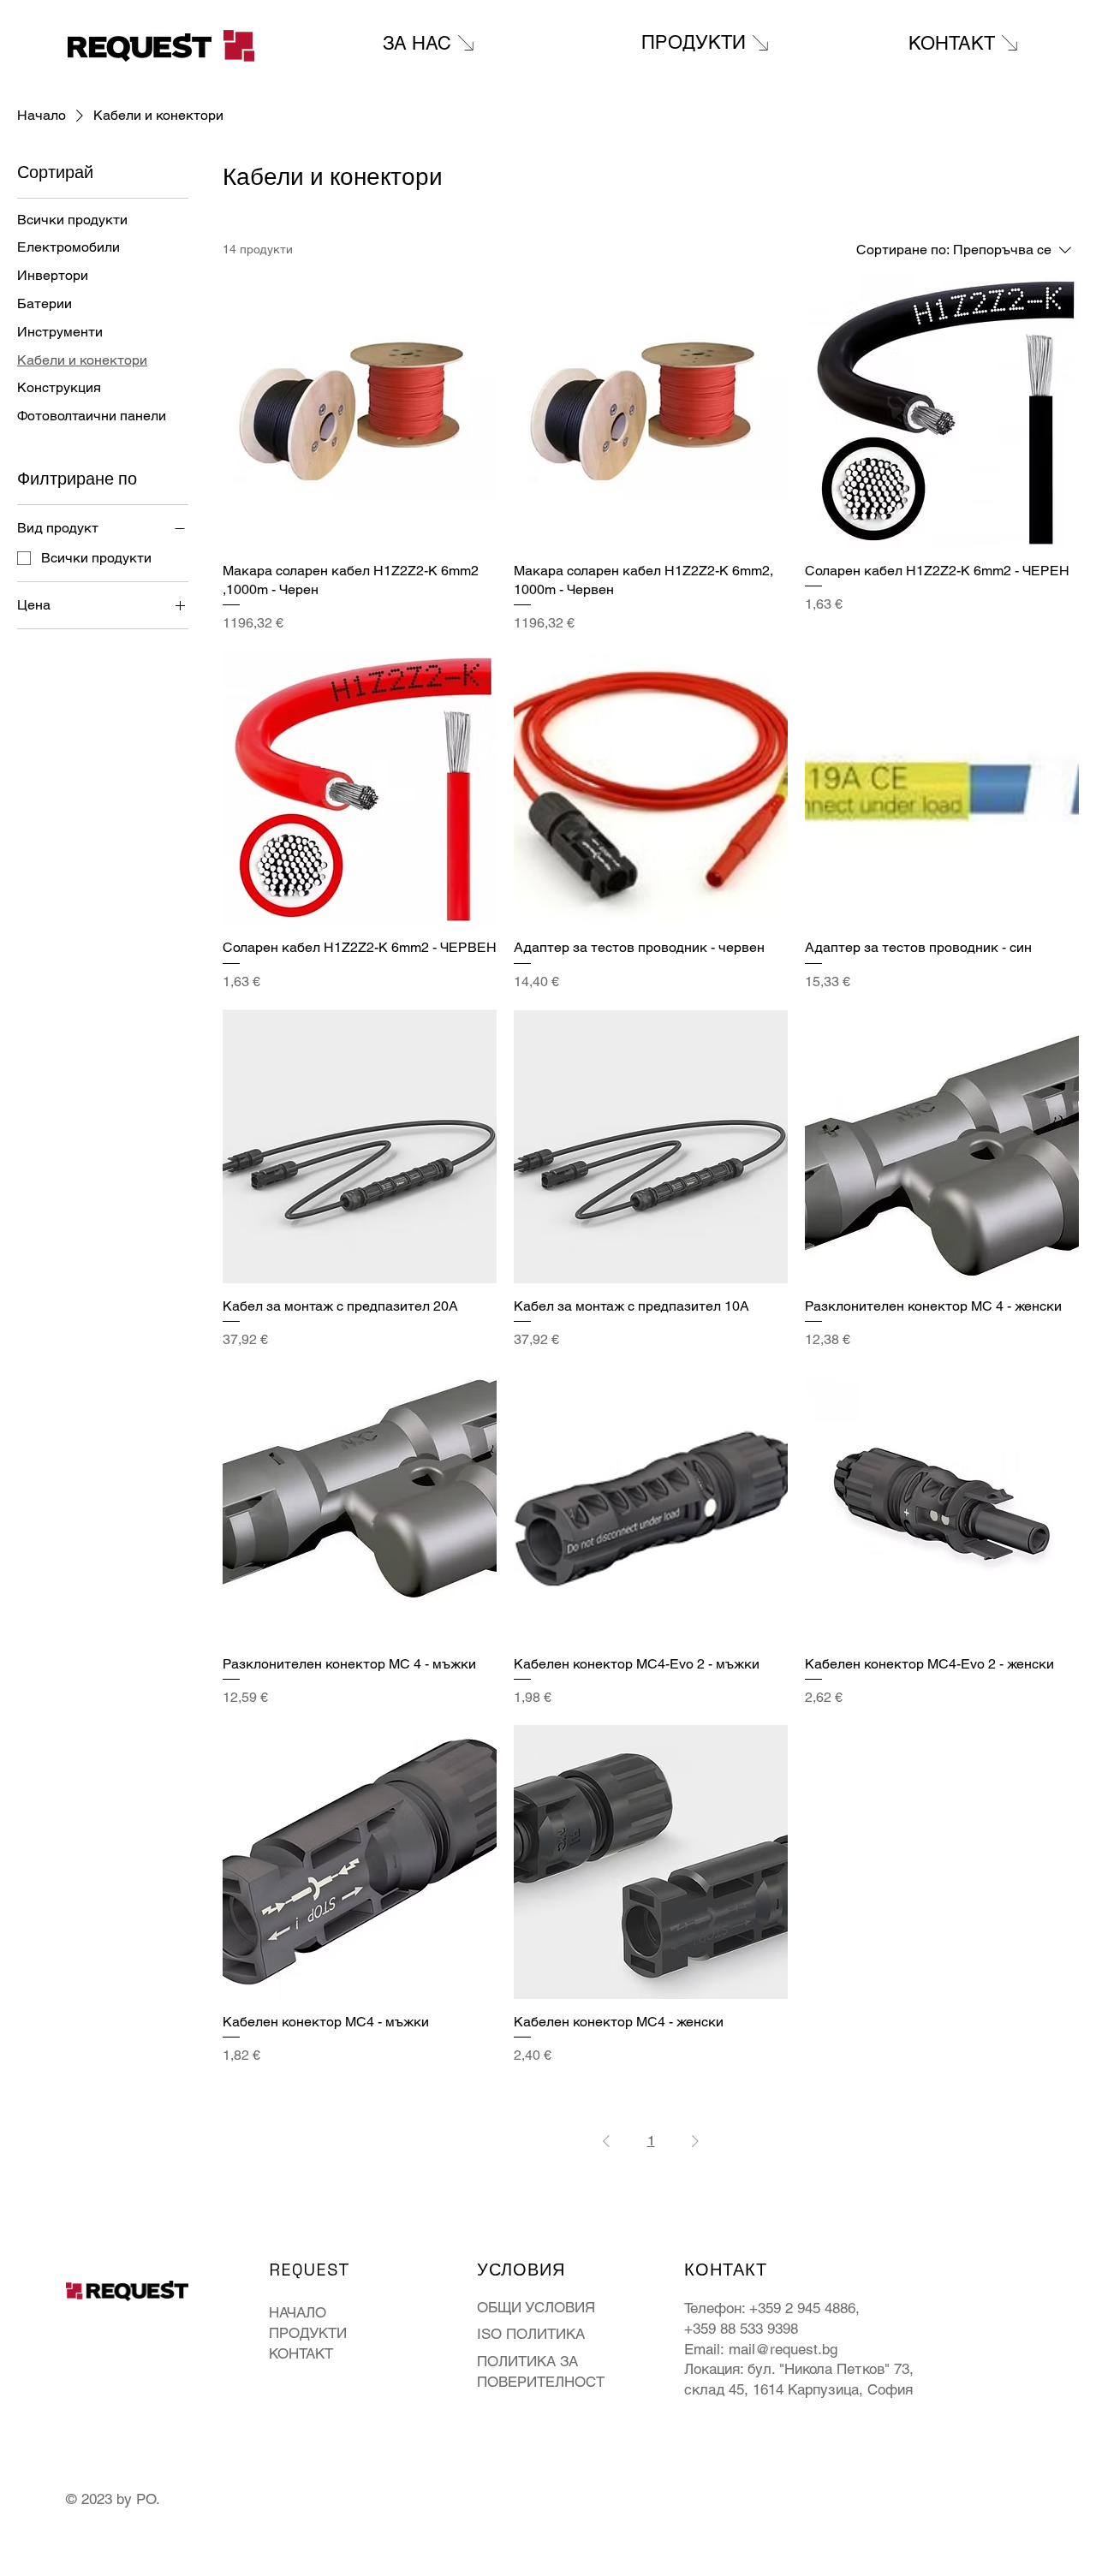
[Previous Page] (606, 2141)
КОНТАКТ (301, 2353)
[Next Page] (695, 2141)
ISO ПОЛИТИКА (531, 2334)
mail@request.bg (783, 2349)
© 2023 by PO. (115, 2499)
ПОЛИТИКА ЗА (527, 2361)
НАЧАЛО (298, 2312)
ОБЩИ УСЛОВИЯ (536, 2307)
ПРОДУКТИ (308, 2333)
